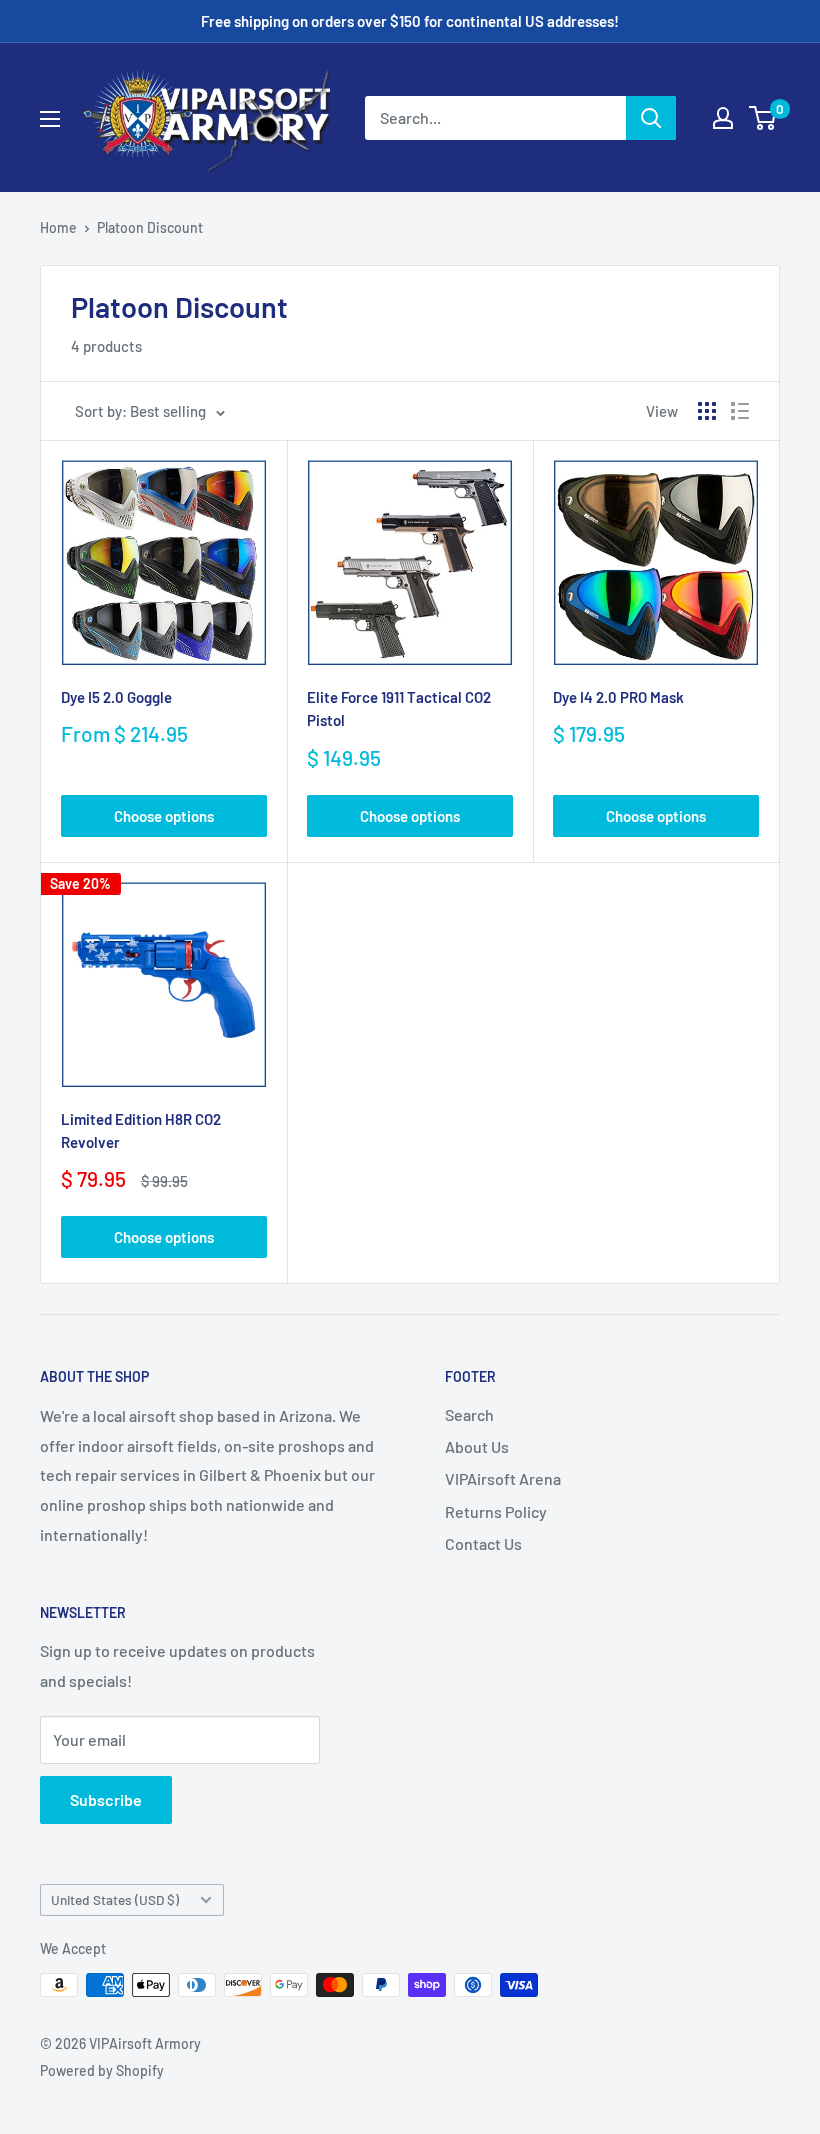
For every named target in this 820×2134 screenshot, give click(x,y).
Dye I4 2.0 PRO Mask (618, 697)
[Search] (651, 118)
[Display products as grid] (707, 411)
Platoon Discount (150, 227)
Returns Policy (496, 1511)
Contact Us (483, 1543)
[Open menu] (50, 119)
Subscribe (106, 1799)
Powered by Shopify (102, 2070)
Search (469, 1414)
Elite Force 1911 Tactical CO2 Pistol (399, 708)
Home (58, 227)
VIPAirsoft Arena (503, 1478)
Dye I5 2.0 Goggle (116, 697)
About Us (477, 1446)
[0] (763, 118)
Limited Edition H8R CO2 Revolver (141, 1130)
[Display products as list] (740, 411)
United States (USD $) (115, 1899)
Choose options (164, 816)
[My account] (723, 118)
